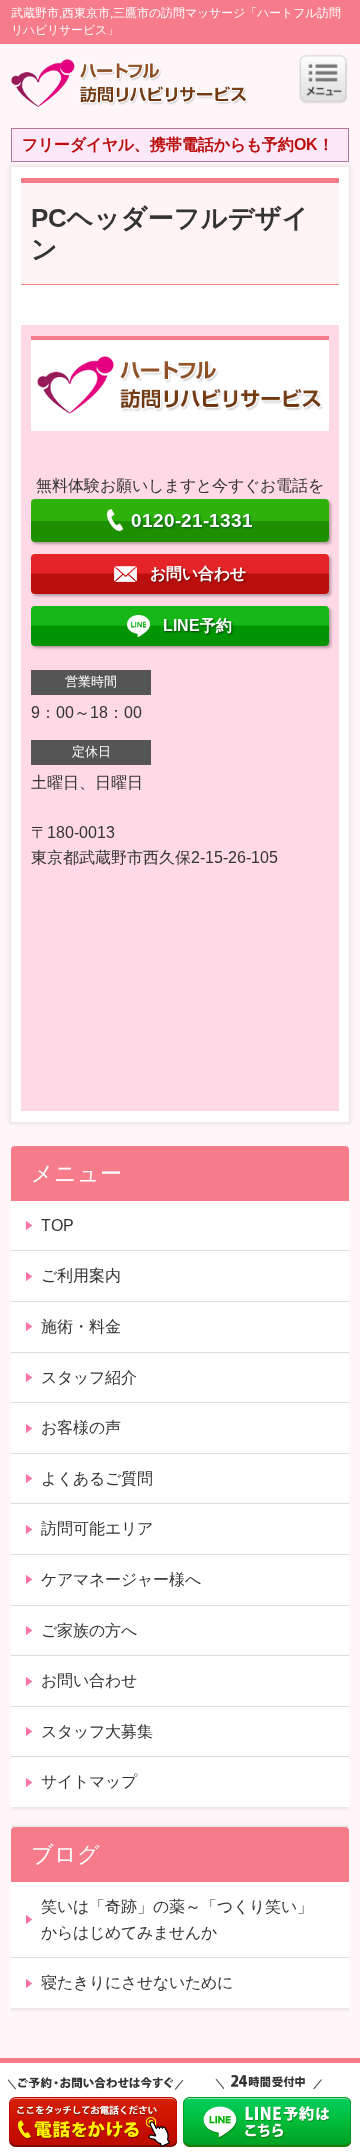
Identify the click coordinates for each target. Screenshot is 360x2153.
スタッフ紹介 (89, 1377)
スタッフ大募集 (97, 1731)
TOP (57, 1225)
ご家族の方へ (89, 1630)
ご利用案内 (81, 1275)
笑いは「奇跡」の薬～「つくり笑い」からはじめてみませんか (177, 1919)
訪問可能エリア (97, 1528)
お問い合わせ (89, 1680)
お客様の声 (81, 1427)
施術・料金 (81, 1326)
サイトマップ (89, 1781)
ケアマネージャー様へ (121, 1579)
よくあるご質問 (97, 1478)
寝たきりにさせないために (137, 1982)
